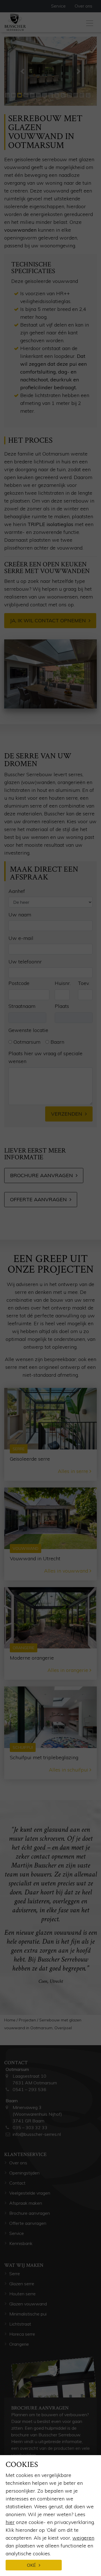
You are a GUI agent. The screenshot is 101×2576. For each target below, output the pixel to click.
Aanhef (17, 891)
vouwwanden (20, 230)
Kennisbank (21, 2243)
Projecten (27, 2020)
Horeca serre (22, 2334)
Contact (17, 2183)
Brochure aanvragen (42, 1175)
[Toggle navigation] (90, 22)
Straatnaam (22, 1006)
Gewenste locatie (28, 1030)
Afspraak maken (26, 2203)
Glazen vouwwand (28, 2304)
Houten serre (22, 2294)
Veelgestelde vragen (30, 2193)
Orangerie (20, 2344)
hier (10, 2522)
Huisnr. (63, 983)
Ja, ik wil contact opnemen (48, 620)
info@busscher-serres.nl (37, 2134)
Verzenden (67, 1114)
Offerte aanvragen (38, 1199)
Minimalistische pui (28, 2314)
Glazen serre (22, 2284)
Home (10, 2020)
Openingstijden (24, 2173)
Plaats (62, 1006)
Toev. (84, 983)
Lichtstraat (20, 2324)
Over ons (83, 6)
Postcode (19, 983)
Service (58, 6)
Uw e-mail (21, 938)
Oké (31, 2565)
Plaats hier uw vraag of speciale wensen (45, 1057)
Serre (15, 2274)
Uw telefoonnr (25, 962)
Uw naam (20, 915)
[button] (22, 71)
